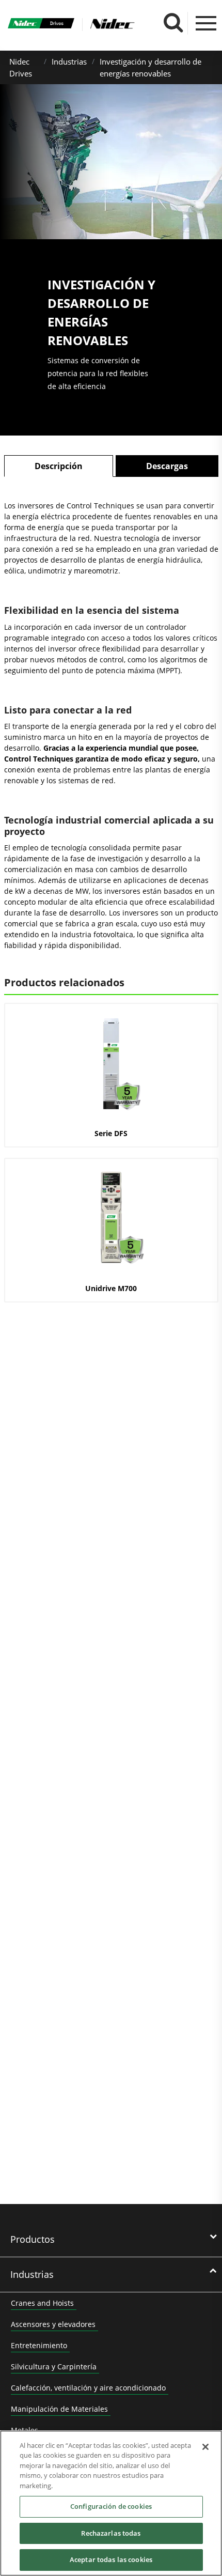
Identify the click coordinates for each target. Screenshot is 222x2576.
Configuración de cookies (111, 2506)
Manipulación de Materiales (59, 2409)
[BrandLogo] (41, 25)
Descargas (167, 466)
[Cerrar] (205, 2447)
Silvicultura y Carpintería (54, 2366)
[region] (111, 2503)
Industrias (69, 61)
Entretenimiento (39, 2345)
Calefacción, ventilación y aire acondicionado (88, 2388)
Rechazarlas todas (111, 2533)
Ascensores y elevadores (53, 2324)
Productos (33, 2239)
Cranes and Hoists (42, 2303)
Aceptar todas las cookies (111, 2559)
